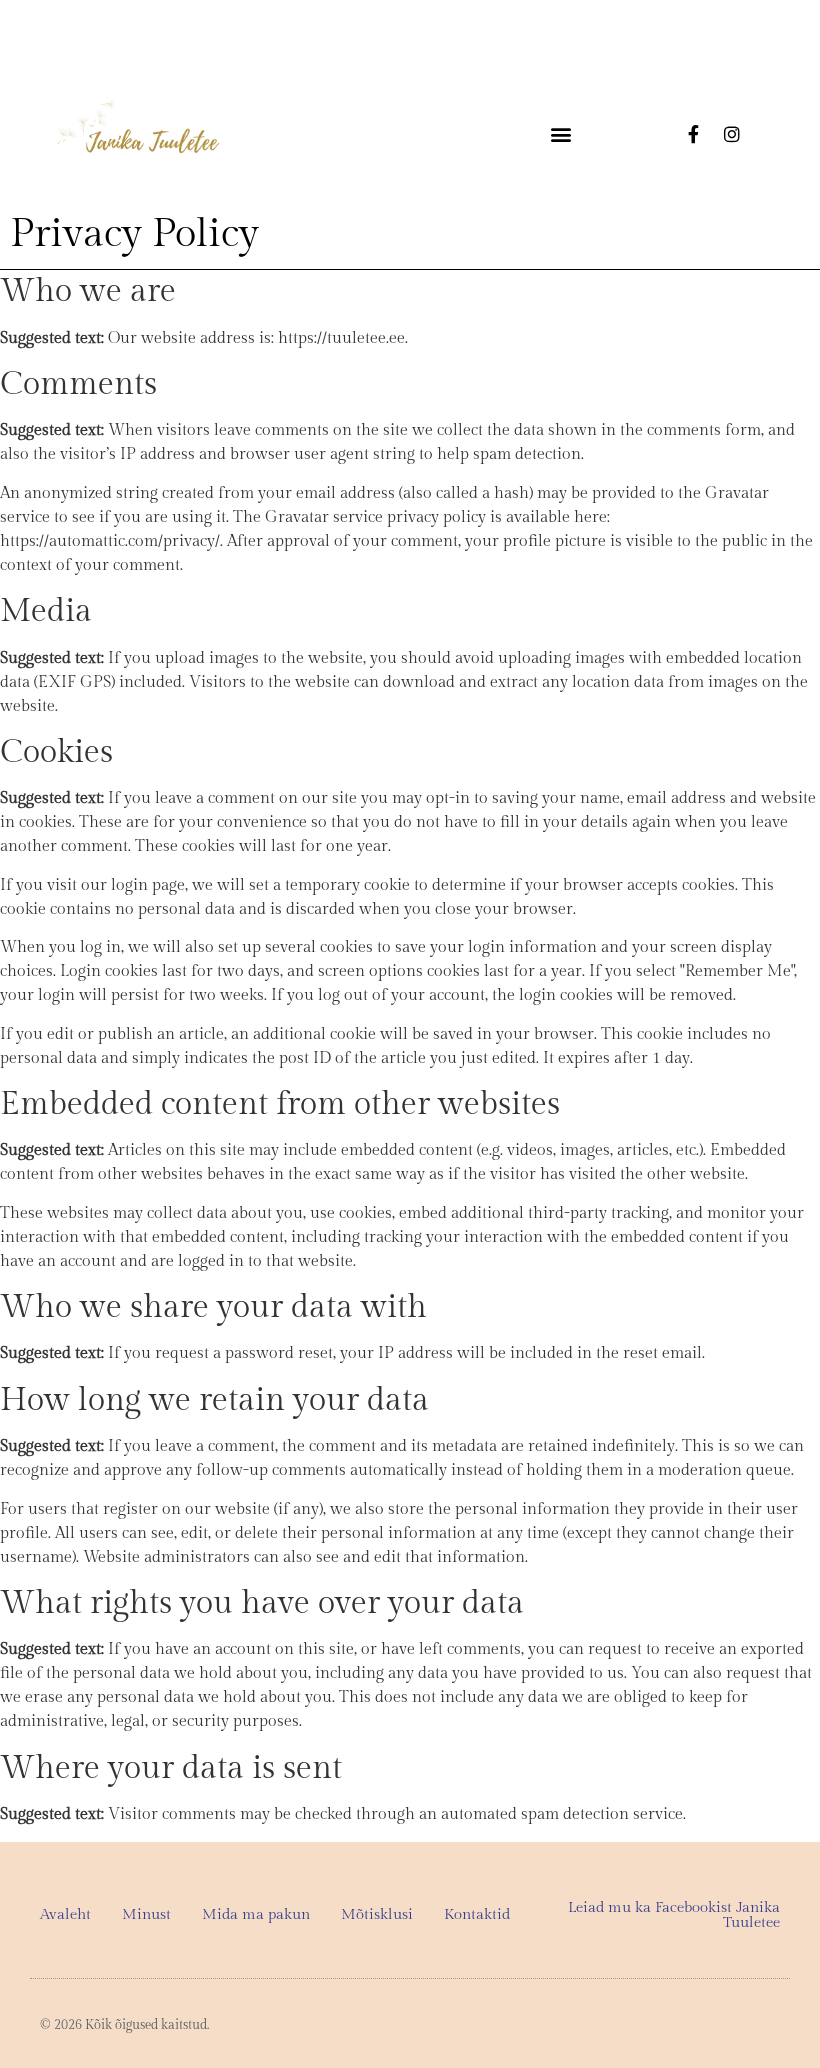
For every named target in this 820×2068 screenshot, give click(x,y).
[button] (560, 134)
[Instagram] (732, 134)
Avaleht (65, 1914)
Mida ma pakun (256, 1914)
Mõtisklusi (377, 1914)
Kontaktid (477, 1914)
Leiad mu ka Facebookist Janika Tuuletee (674, 1915)
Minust (146, 1914)
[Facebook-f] (694, 134)
